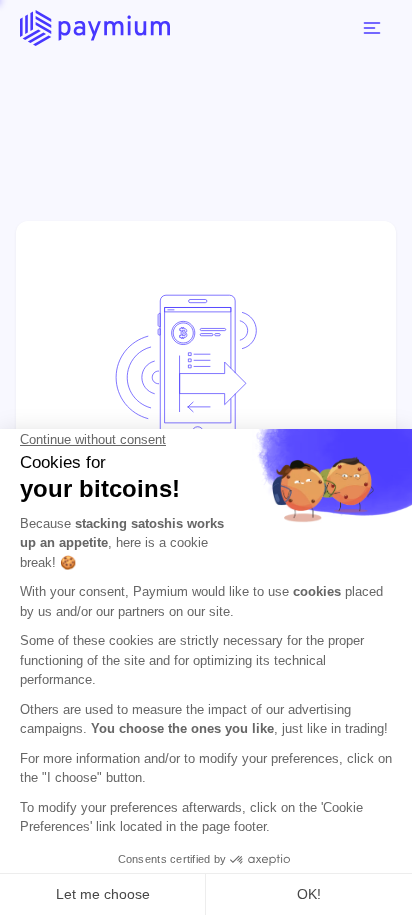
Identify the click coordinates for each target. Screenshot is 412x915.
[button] (372, 28)
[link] (95, 28)
